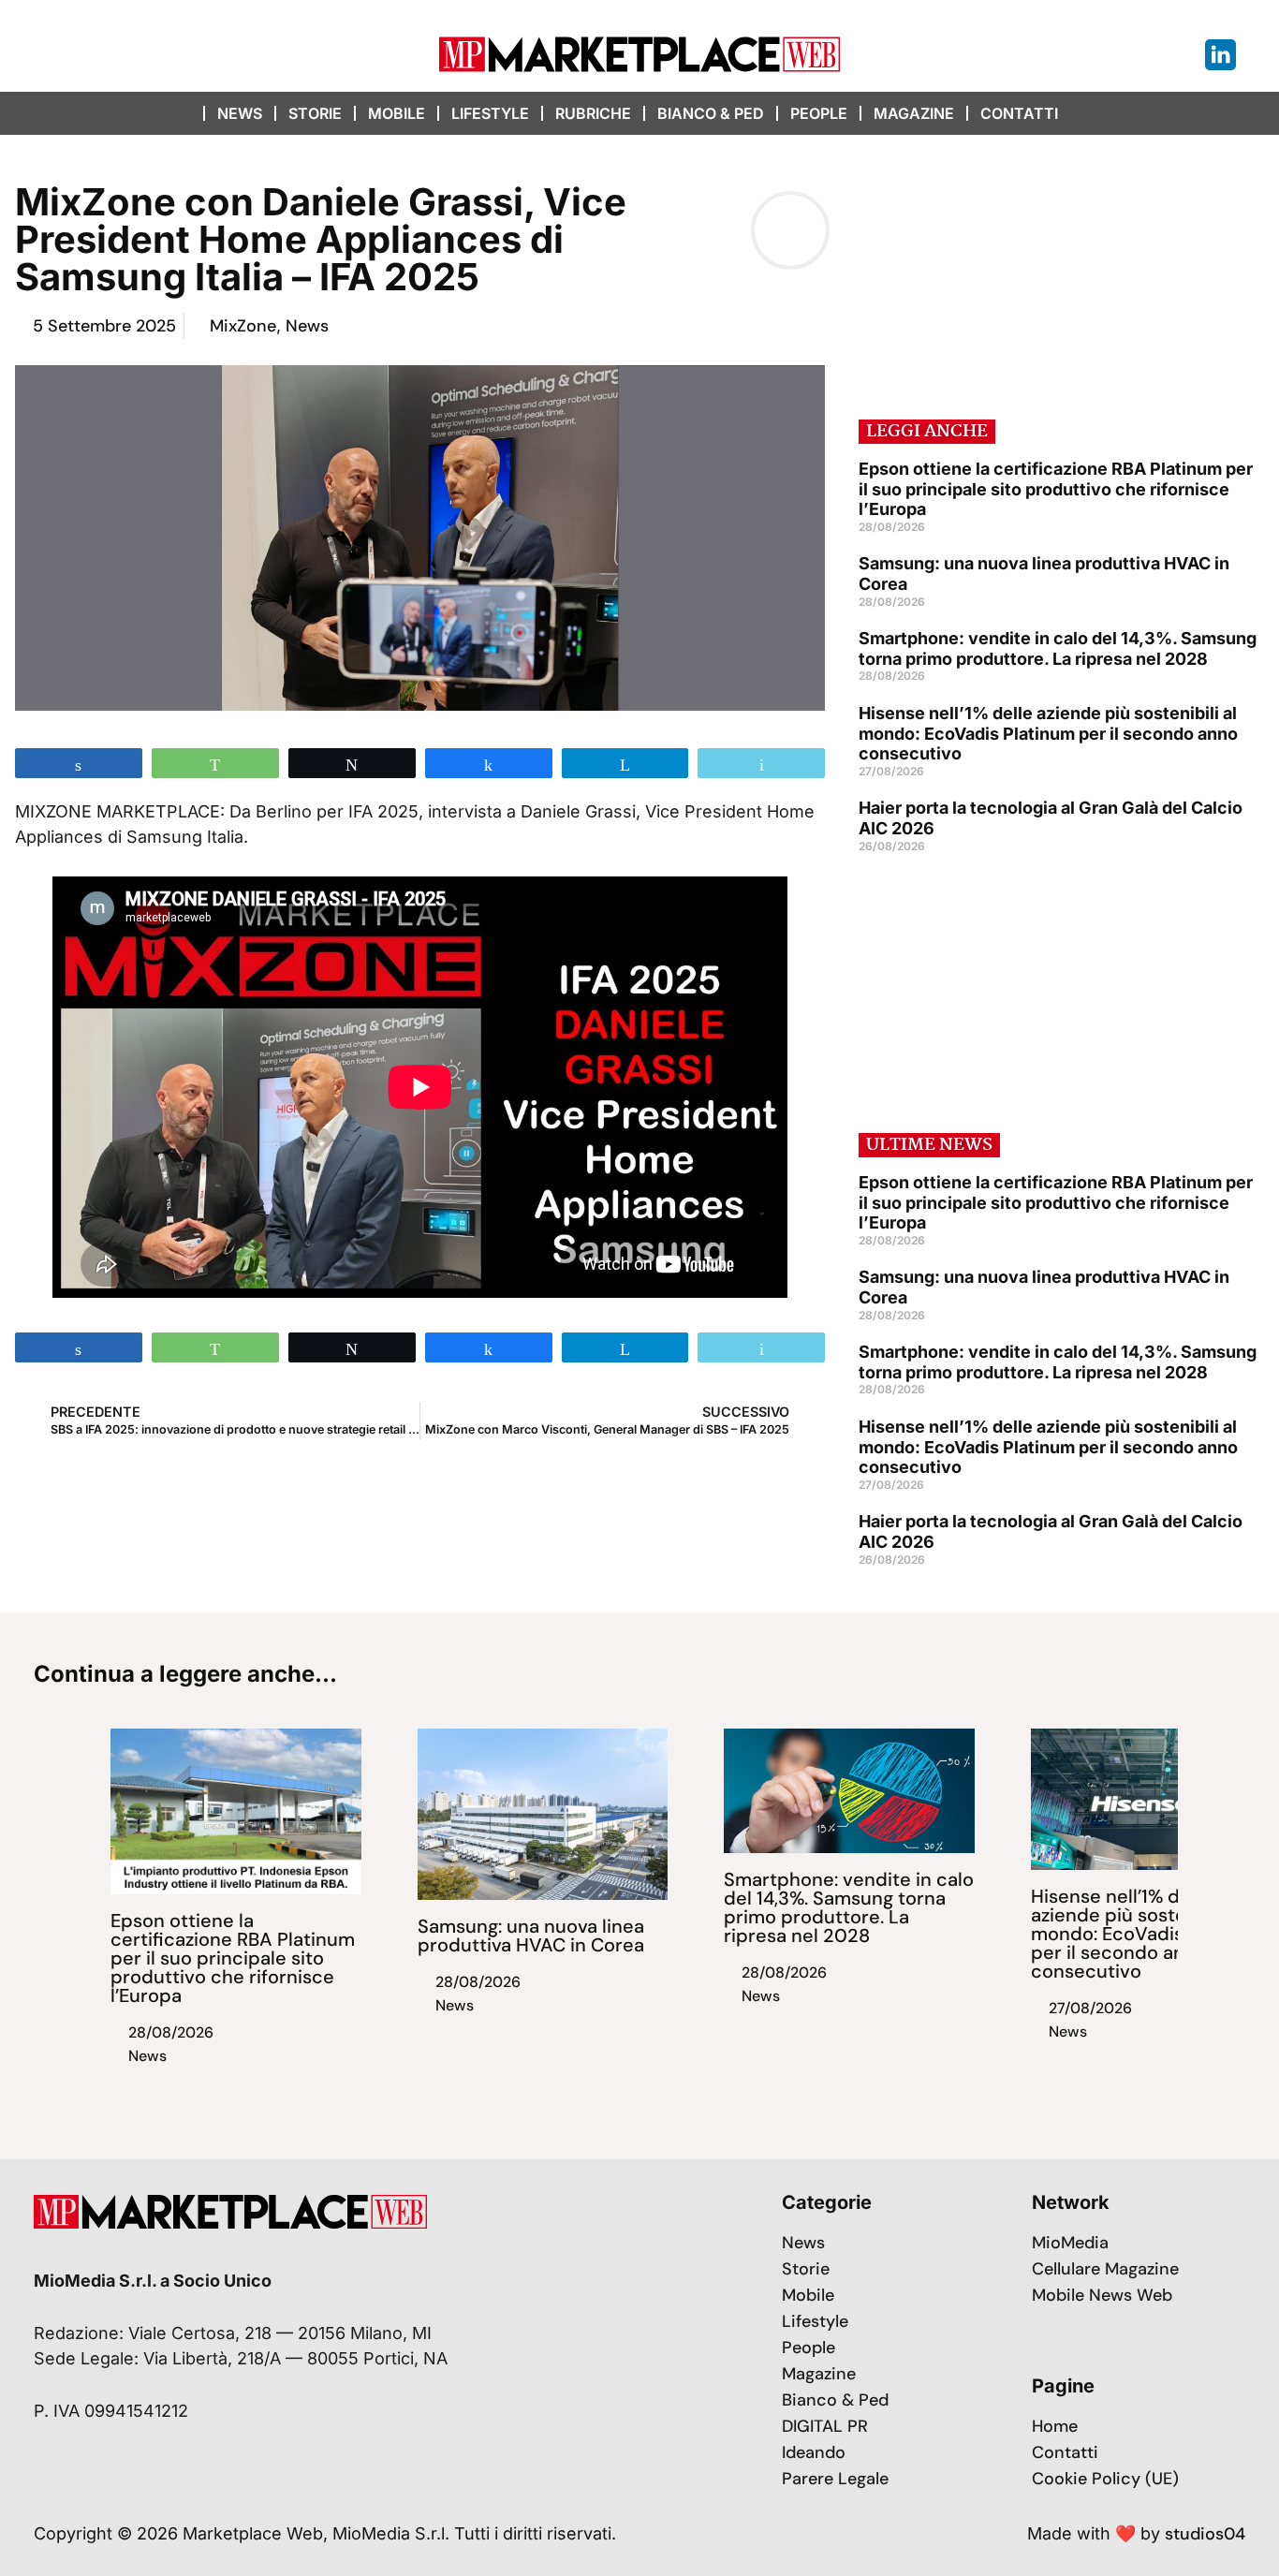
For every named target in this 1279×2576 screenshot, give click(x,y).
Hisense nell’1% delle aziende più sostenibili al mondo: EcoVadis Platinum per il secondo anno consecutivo (1048, 733)
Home (1055, 2426)
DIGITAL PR (825, 2426)
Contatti (1019, 113)
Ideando (814, 2452)
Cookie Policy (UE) (1105, 2479)
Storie (315, 113)
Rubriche (593, 113)
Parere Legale (835, 2479)
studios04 (1205, 2534)
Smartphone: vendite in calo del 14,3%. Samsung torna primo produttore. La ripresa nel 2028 (1058, 648)
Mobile (397, 113)
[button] (1107, 113)
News (240, 113)
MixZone (243, 326)
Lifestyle (490, 113)
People (819, 113)
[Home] (185, 113)
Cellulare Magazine (1105, 2269)
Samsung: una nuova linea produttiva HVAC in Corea (531, 1936)
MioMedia (1070, 2243)
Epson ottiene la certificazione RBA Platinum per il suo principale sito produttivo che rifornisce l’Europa (1056, 489)
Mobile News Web (1102, 2295)
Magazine (914, 113)
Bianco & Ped (711, 113)
